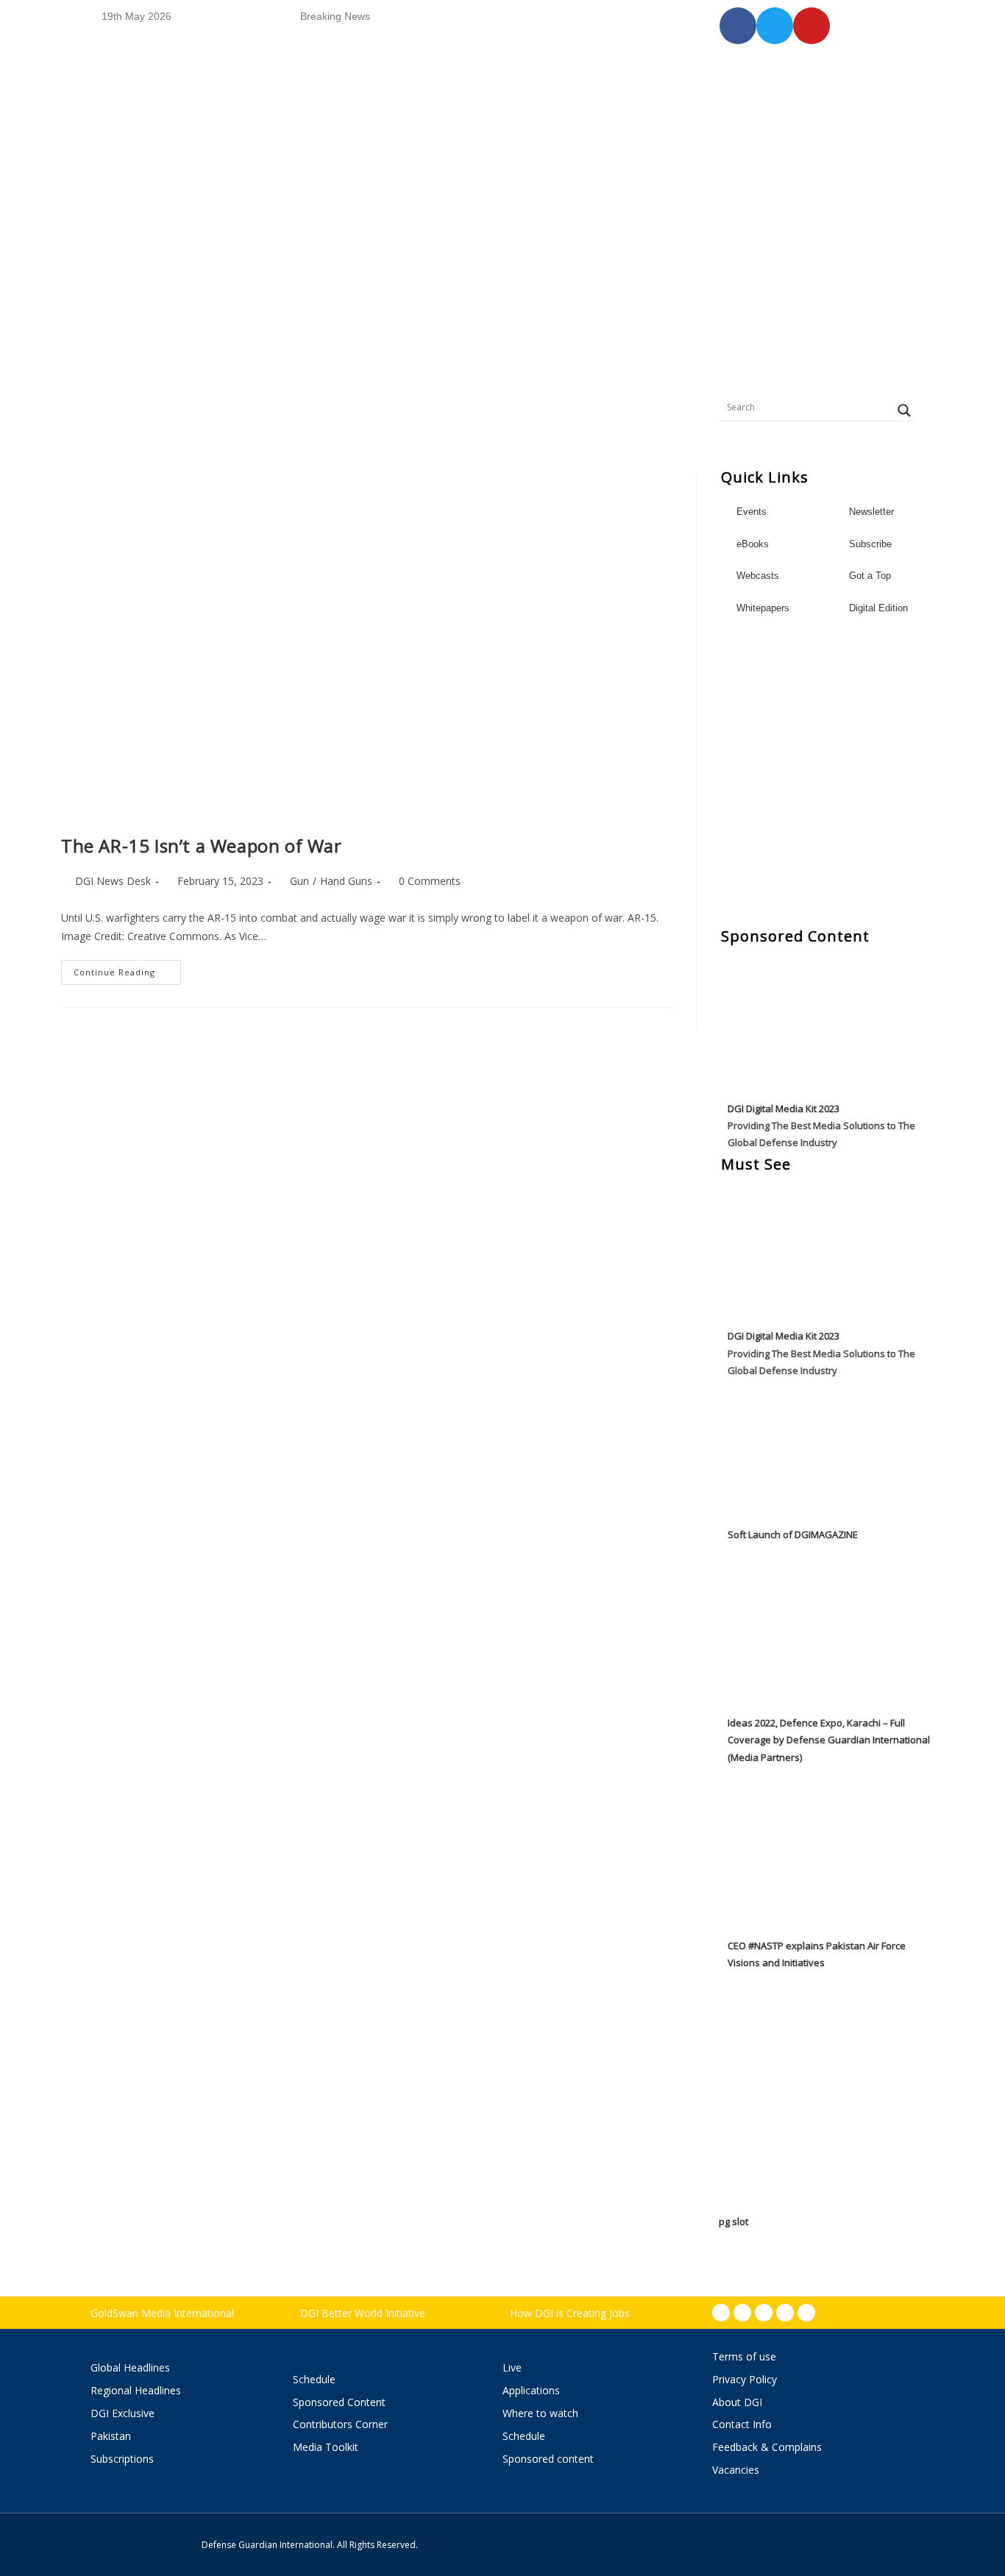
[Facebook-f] (721, 2313)
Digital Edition (878, 608)
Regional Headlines (136, 2390)
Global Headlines (130, 2367)
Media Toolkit (326, 2447)
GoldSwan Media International (162, 2313)
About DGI (737, 2402)
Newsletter (871, 512)
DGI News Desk (113, 881)
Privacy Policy (745, 2379)
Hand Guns (346, 881)
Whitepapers (763, 608)
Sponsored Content (339, 2402)
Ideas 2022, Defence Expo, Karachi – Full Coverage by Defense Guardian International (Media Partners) (829, 1740)
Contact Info (742, 2424)
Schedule (314, 2379)
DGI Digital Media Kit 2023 (784, 1109)
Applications (531, 2390)
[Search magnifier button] (904, 410)
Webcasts (758, 576)
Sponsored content (548, 2459)
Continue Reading (127, 969)
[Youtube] (785, 2313)
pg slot (734, 2221)
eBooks (753, 544)
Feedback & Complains (767, 2447)
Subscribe (870, 544)
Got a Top (869, 576)
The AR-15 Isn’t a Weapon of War (202, 846)
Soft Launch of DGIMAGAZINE (793, 1534)
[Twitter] (764, 2313)
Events (752, 512)
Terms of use (744, 2356)
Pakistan (111, 2436)
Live (512, 2367)
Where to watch (540, 2413)
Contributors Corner (340, 2424)
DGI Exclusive (122, 2413)
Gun (299, 881)
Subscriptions (122, 2459)
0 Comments (430, 881)
